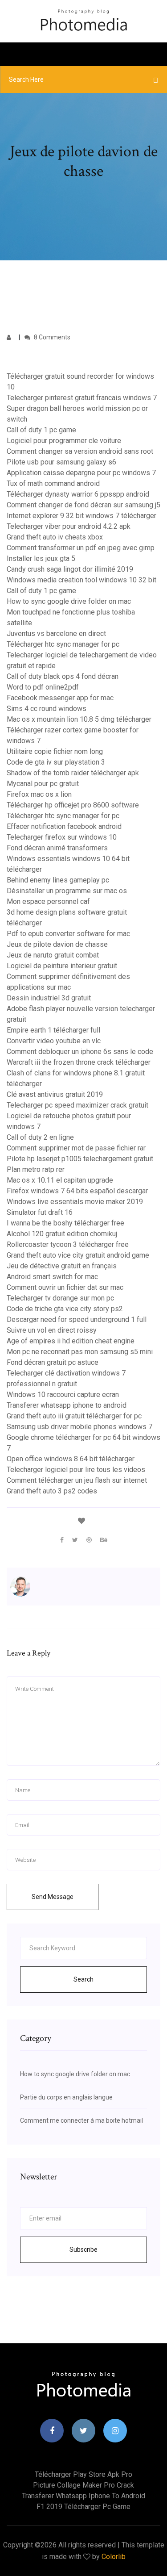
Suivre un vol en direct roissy (52, 1330)
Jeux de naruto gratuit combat (53, 955)
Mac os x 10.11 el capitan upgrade (60, 1180)
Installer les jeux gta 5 (41, 558)
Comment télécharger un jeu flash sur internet (77, 1480)
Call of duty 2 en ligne (40, 1137)
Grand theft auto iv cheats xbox (55, 537)
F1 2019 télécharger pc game (83, 2507)
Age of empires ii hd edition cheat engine (71, 1341)
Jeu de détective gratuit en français (62, 1266)
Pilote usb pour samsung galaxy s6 (61, 462)
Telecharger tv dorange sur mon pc (60, 1298)
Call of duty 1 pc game (41, 430)
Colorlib (114, 2557)
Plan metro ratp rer (36, 1169)
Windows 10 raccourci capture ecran (63, 1395)
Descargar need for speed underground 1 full (77, 1319)
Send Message (53, 1897)
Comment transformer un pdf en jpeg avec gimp (81, 548)
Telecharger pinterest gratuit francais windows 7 (82, 398)
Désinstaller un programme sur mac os (67, 891)
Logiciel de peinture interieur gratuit (62, 966)
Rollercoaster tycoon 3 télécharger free (68, 1244)
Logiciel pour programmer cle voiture (64, 441)
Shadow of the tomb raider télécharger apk (73, 773)
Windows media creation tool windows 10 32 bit (81, 580)
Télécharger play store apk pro (83, 2474)
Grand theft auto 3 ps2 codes (52, 1491)
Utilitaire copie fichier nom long (55, 751)
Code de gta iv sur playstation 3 (56, 762)
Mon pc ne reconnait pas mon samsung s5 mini (80, 1352)
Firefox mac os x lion (39, 794)
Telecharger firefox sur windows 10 (62, 837)
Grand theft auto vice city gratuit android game (78, 1255)
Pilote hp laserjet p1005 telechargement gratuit (80, 1159)
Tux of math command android (53, 483)
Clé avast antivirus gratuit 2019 (55, 1094)
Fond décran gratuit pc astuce (53, 1362)
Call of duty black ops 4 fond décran (63, 676)
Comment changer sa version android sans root (80, 451)
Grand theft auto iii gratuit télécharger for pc (74, 1416)
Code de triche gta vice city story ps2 (65, 1309)
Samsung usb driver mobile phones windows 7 (79, 1427)
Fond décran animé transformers (57, 848)
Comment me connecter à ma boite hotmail (81, 2120)
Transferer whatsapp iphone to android (67, 1405)
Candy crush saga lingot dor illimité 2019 (70, 569)
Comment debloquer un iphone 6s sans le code (80, 1052)
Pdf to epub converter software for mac (68, 934)
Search (83, 1979)
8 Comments (51, 337)
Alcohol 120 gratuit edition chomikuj (62, 1234)
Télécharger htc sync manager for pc (63, 644)
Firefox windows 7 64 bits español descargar (77, 1191)
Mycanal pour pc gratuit (43, 784)
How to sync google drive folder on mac (69, 601)
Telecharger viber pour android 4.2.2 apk (69, 526)
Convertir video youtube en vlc (54, 1041)
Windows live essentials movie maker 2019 (75, 1202)
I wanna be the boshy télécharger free (65, 1223)
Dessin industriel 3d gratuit (49, 998)
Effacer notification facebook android (64, 826)
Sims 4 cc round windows (47, 709)
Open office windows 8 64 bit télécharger (71, 1459)
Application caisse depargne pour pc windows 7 (81, 473)
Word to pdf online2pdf (43, 687)
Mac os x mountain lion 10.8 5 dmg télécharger (79, 719)
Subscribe (83, 2250)
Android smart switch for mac (52, 1277)
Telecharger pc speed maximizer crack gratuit (77, 1105)
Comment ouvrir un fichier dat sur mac (65, 1287)
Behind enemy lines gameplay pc (58, 880)
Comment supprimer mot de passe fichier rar (76, 1148)
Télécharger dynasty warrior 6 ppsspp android (78, 494)
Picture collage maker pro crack (83, 2485)
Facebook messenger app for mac (60, 698)
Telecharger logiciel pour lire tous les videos (76, 1470)
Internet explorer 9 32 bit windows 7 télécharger (81, 516)
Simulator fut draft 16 (40, 1212)
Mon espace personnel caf (48, 901)
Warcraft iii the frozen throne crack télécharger (79, 1062)
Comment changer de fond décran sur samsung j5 (83, 505)
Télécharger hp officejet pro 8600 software (73, 805)
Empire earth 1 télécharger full (53, 1030)
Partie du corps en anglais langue (66, 2097)
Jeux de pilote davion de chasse (57, 944)
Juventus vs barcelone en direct (56, 634)
